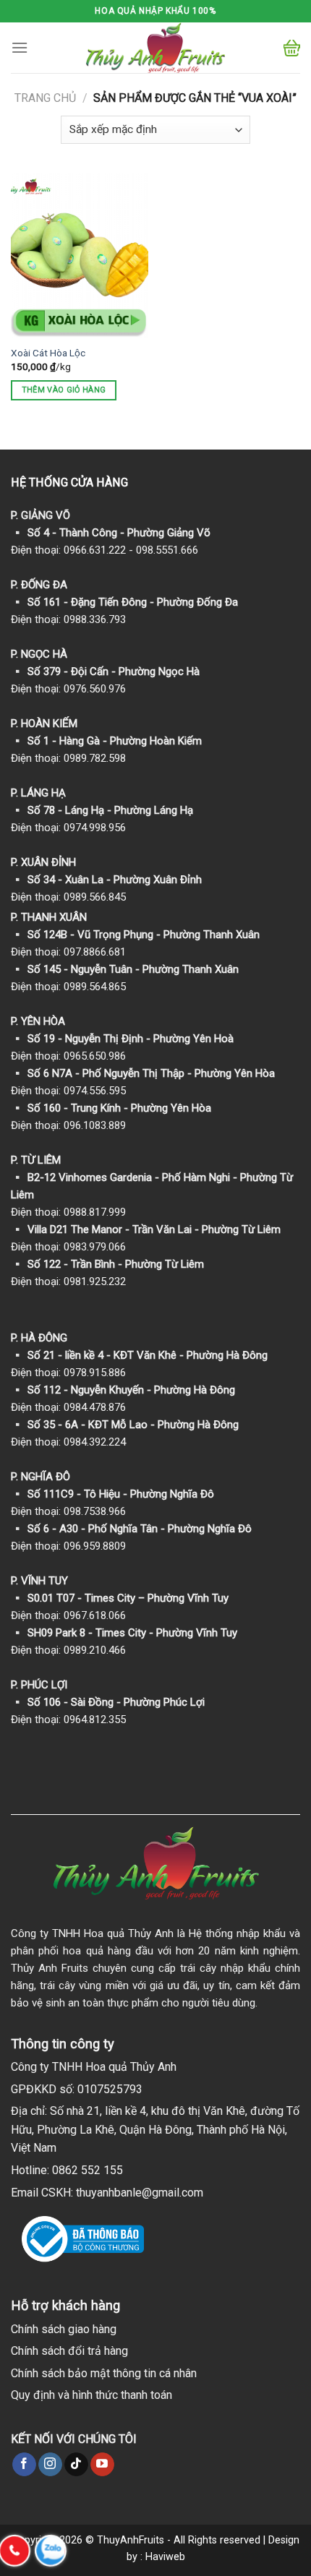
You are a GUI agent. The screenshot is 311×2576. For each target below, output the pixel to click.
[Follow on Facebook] (24, 2465)
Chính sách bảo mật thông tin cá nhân (104, 2373)
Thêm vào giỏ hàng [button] (64, 390)
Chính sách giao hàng (64, 2329)
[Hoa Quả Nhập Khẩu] (155, 48)
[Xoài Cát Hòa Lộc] (80, 255)
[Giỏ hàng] (292, 48)
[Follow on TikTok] (76, 2465)
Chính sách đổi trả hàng (69, 2351)
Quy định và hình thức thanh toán (91, 2395)
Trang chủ (45, 98)
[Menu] (20, 47)
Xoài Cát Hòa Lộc (48, 353)
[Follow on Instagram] (50, 2465)
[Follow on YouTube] (102, 2465)
